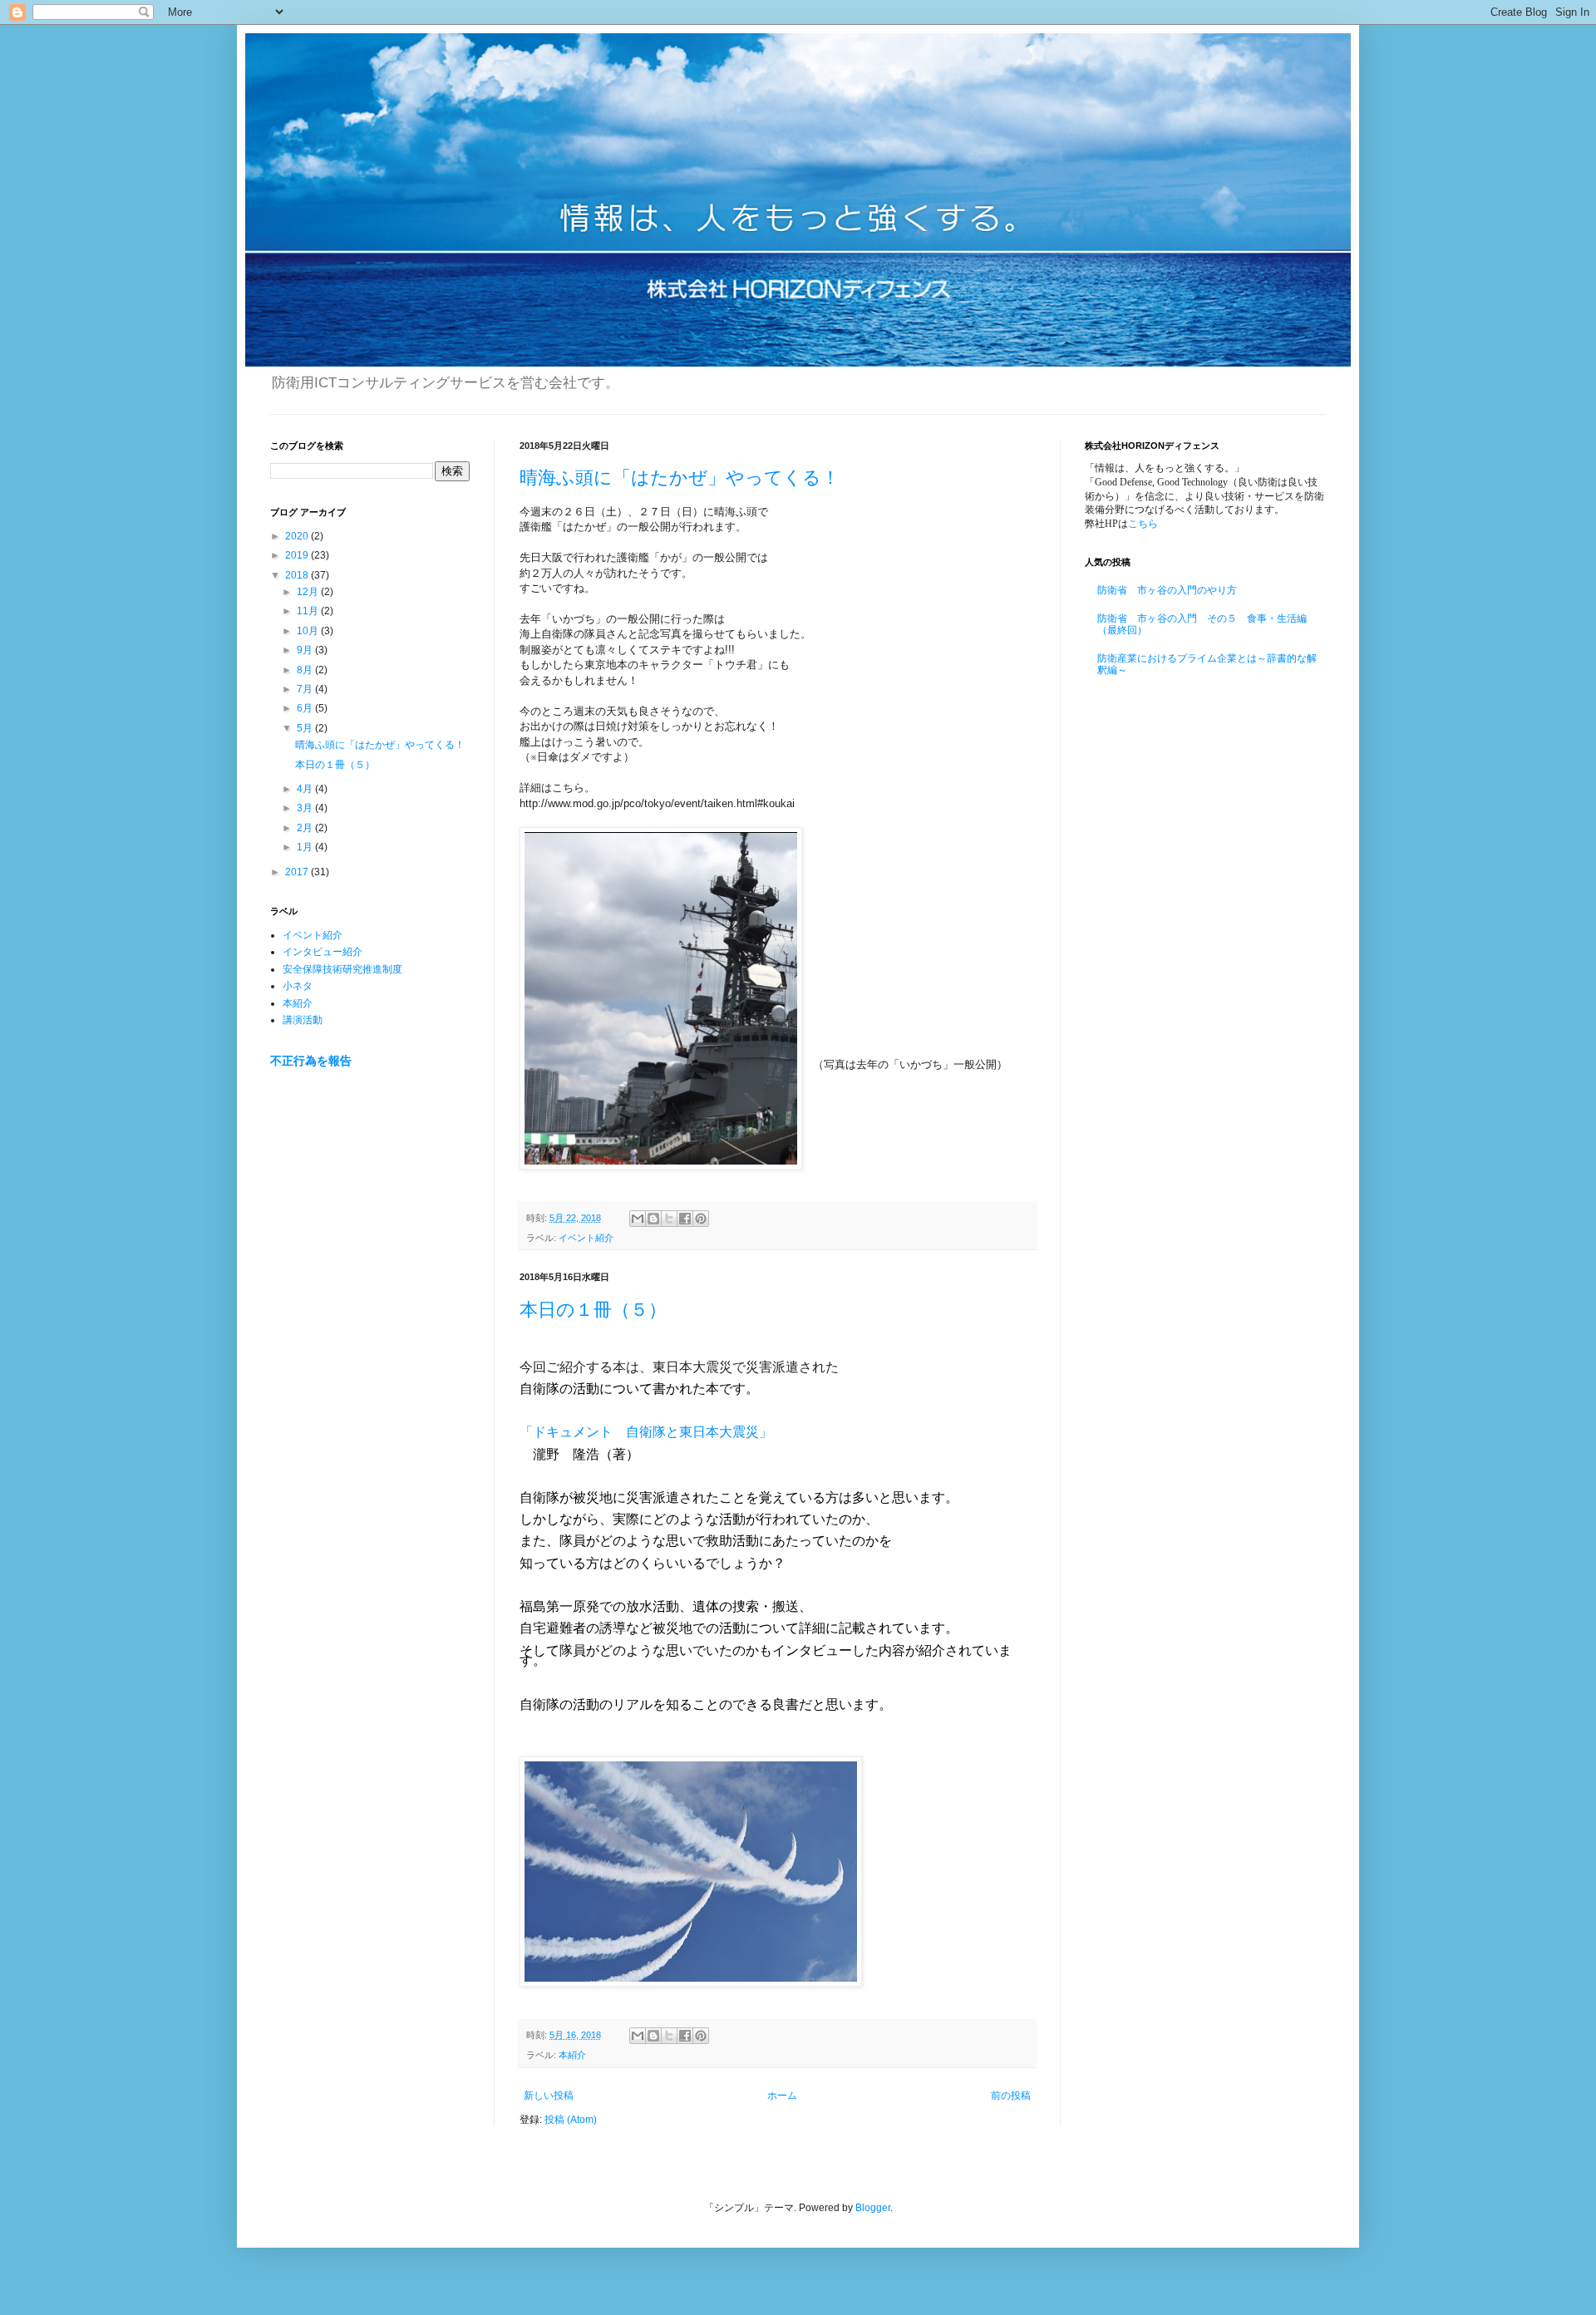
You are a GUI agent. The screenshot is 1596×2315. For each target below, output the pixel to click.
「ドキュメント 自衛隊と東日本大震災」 (646, 1432)
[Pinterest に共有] (701, 1219)
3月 (306, 808)
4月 (306, 789)
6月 (306, 708)
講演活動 (303, 1020)
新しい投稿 (549, 2096)
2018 (298, 575)
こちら (1143, 524)
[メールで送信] (638, 1219)
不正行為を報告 (311, 1061)
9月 (306, 650)
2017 (298, 872)
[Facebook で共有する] (685, 1219)
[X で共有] (669, 1219)
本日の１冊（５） (593, 1310)
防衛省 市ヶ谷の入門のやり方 (1167, 590)
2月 (306, 828)
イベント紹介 (586, 1238)
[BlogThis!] (653, 1219)
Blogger (873, 2208)
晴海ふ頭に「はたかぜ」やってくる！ (680, 478)
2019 (298, 555)
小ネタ (298, 986)
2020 (298, 536)
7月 (306, 689)
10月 (309, 631)
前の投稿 (1011, 2096)
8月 (306, 670)
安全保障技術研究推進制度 (342, 969)
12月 (309, 592)
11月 (309, 611)
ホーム (782, 2096)
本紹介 (572, 2055)
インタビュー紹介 (323, 952)
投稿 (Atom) (571, 2120)
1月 (306, 847)
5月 (306, 728)
